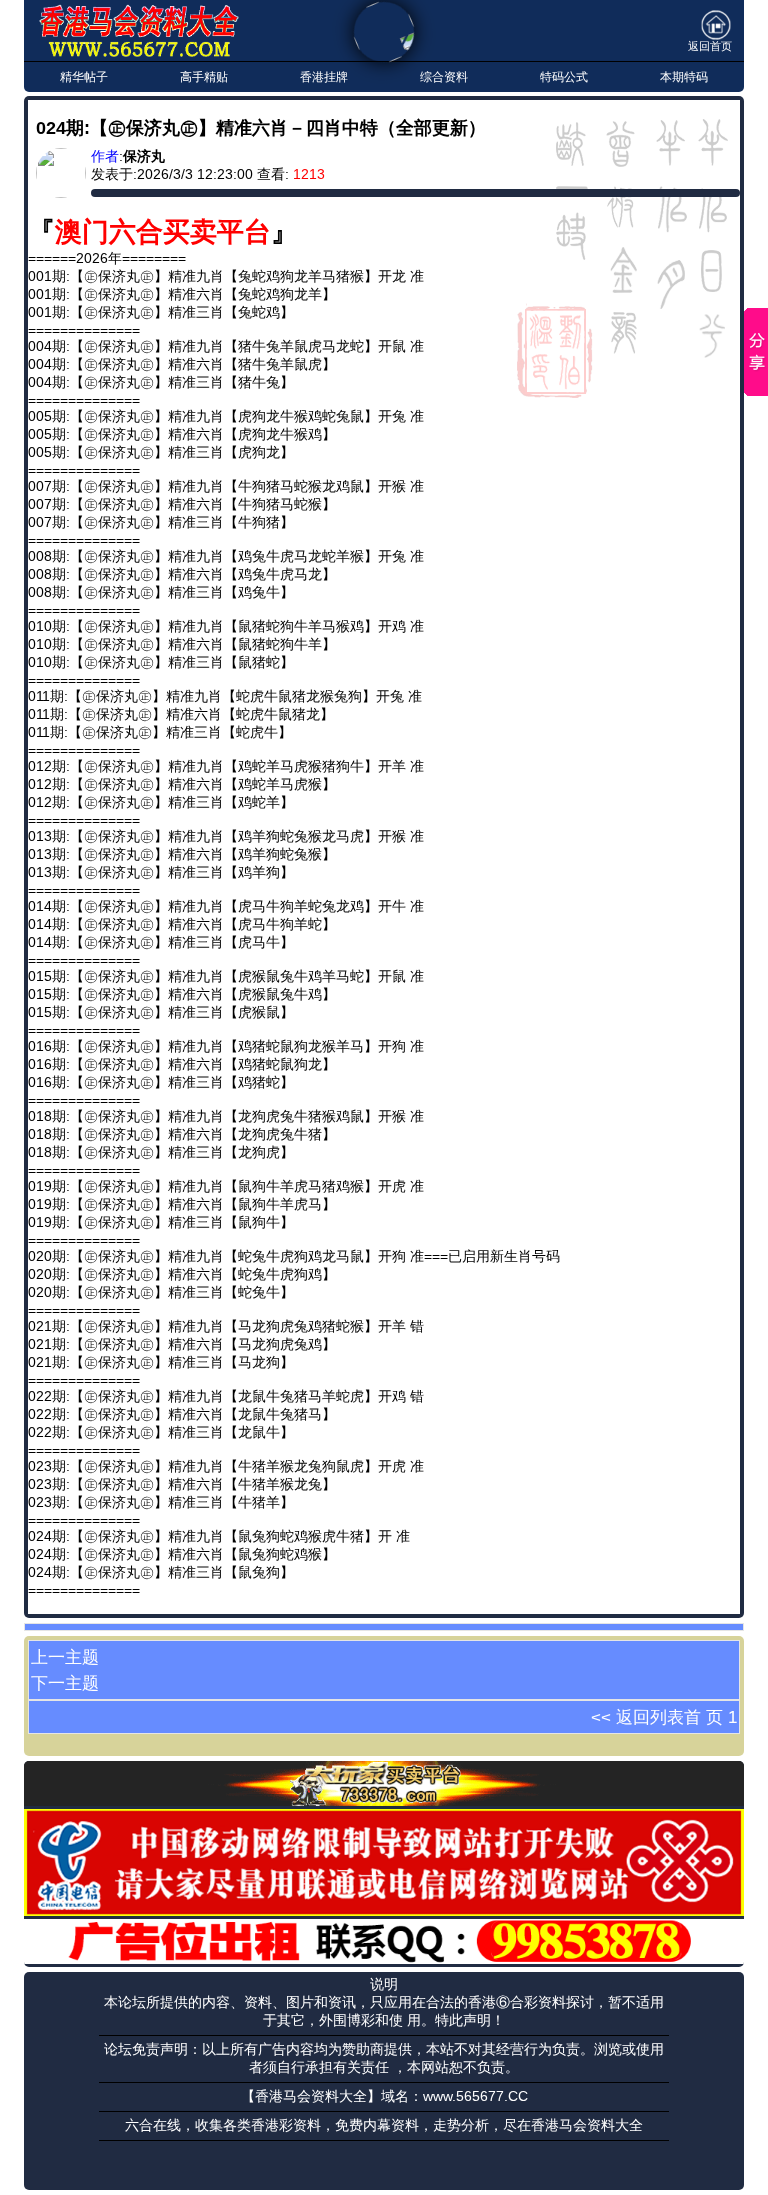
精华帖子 (84, 77)
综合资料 (444, 77)
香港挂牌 (324, 77)
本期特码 (684, 77)
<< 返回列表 (637, 1717)
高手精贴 (204, 77)
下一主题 (65, 1683)
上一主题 (65, 1657)
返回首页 (710, 46)
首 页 (703, 1717)
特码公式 (564, 77)
